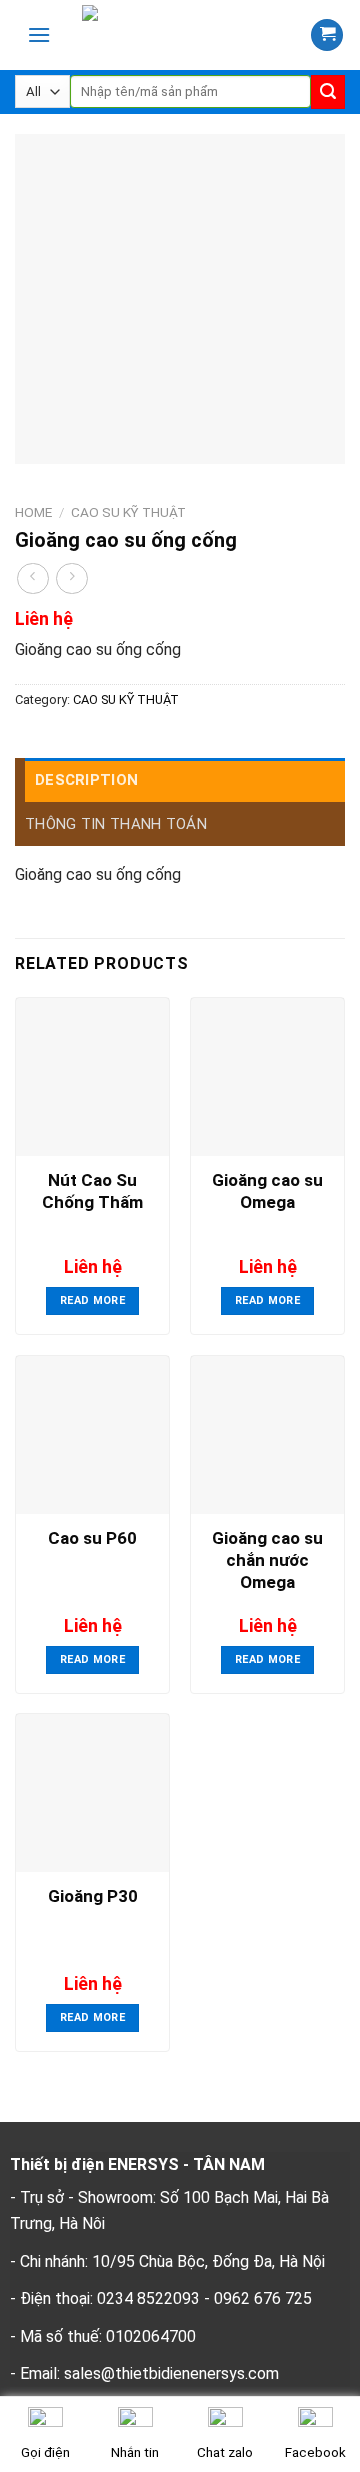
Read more (92, 1300)
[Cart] (327, 35)
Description (86, 780)
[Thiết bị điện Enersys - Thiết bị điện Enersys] (186, 35)
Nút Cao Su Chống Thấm (92, 1191)
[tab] (185, 780)
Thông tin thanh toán (116, 824)
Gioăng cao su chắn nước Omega (267, 1560)
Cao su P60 (92, 1538)
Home (33, 512)
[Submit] (328, 92)
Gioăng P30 (93, 1896)
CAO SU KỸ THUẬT (128, 512)
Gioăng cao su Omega (267, 1191)
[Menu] (39, 34)
